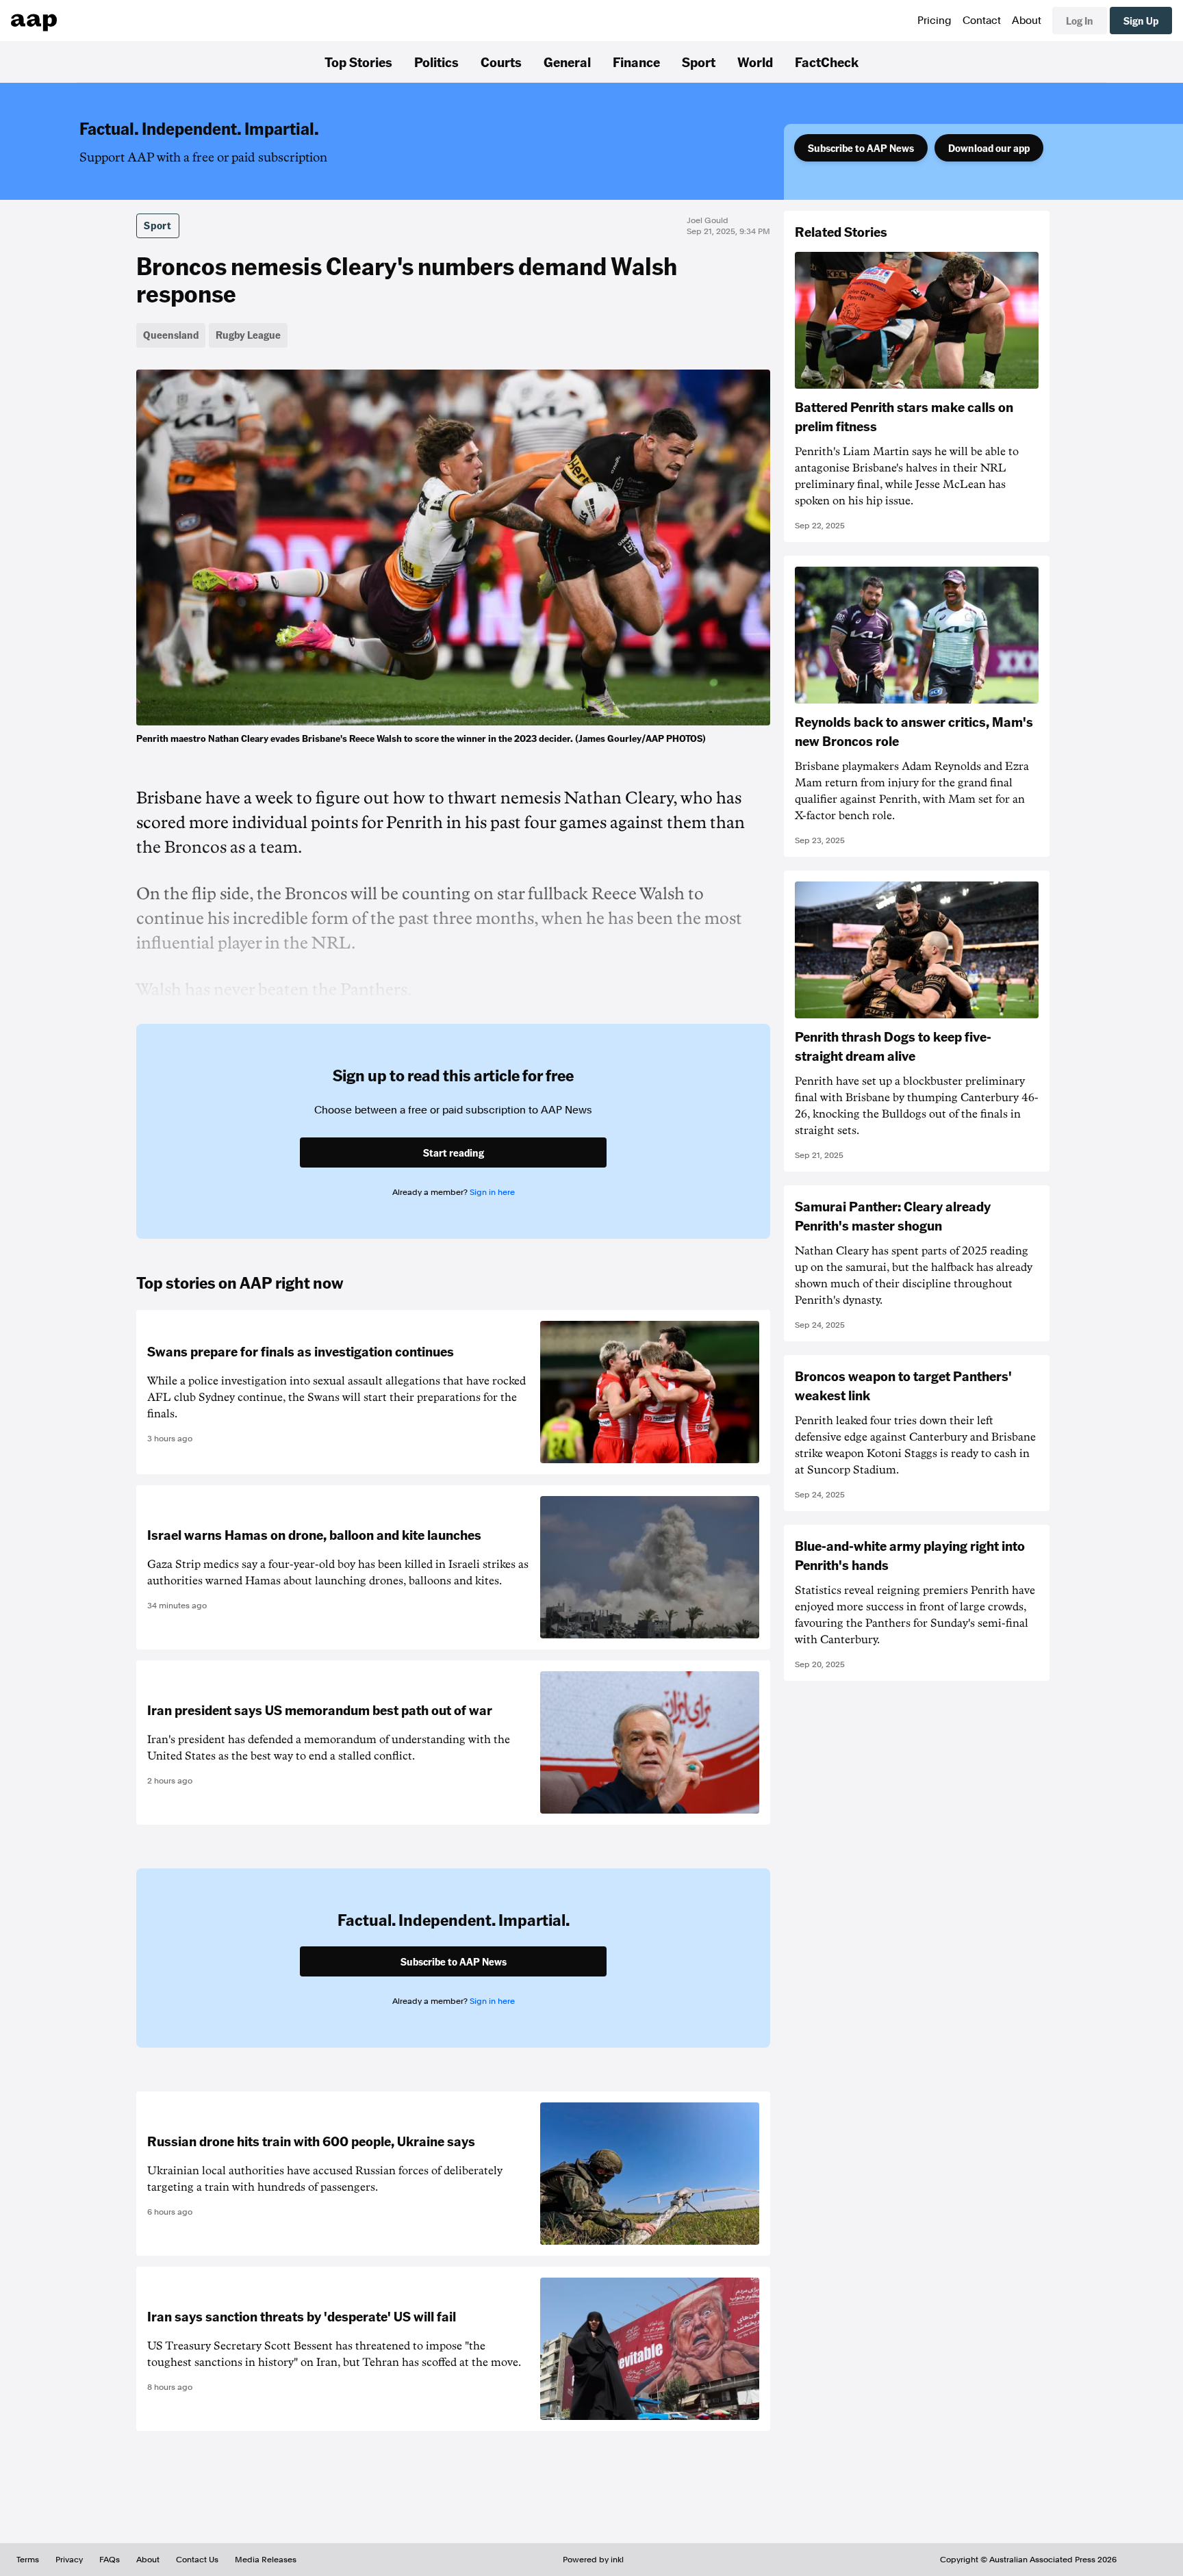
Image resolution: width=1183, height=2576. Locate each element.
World (755, 62)
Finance (636, 62)
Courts (501, 62)
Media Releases (266, 2560)
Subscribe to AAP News (861, 148)
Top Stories (358, 62)
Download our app (989, 148)
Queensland (171, 335)
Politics (436, 62)
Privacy (69, 2560)
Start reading (454, 1152)
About (1027, 21)
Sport (699, 62)
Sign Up (1141, 21)
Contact (982, 21)
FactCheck (827, 62)
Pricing (934, 21)
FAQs (110, 2560)
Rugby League (248, 335)
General (567, 62)
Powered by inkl (593, 2560)
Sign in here (492, 1192)
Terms (28, 2560)
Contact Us (197, 2560)
